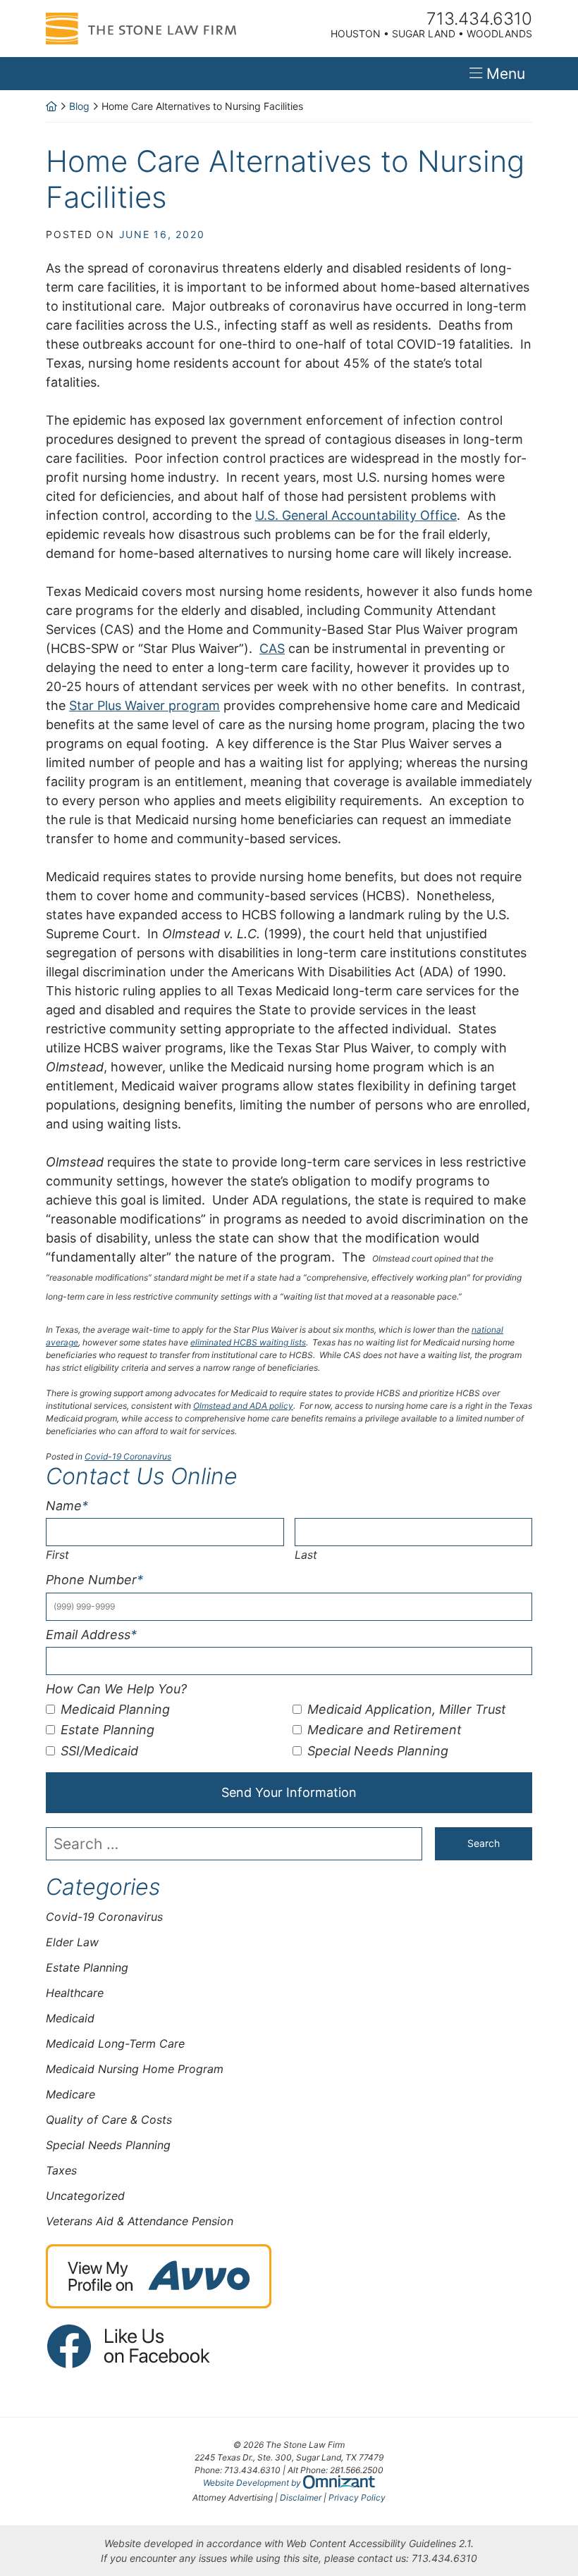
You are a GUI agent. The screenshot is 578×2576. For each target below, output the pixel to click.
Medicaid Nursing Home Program (135, 2069)
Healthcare (75, 1993)
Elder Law (72, 1942)
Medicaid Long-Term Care (115, 2043)
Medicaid (70, 2018)
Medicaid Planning (115, 1709)
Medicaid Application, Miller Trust (407, 1709)
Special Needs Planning (378, 1751)
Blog (79, 106)
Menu (506, 74)
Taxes (61, 2170)
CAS (272, 648)
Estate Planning (107, 1730)
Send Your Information (289, 1792)
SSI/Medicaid (99, 1751)
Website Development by (289, 2482)
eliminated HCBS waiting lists (248, 1342)
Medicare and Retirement (385, 1730)
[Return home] (51, 106)
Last (306, 1555)
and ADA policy (243, 1406)
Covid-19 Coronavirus (128, 1456)
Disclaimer (301, 2497)
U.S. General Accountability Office (356, 515)
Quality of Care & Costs (109, 2120)
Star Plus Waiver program (144, 705)
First (57, 1555)
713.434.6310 (444, 2558)
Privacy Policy (357, 2497)
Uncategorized (85, 2196)
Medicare (70, 2094)
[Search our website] (240, 1844)
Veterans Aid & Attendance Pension (140, 2221)
